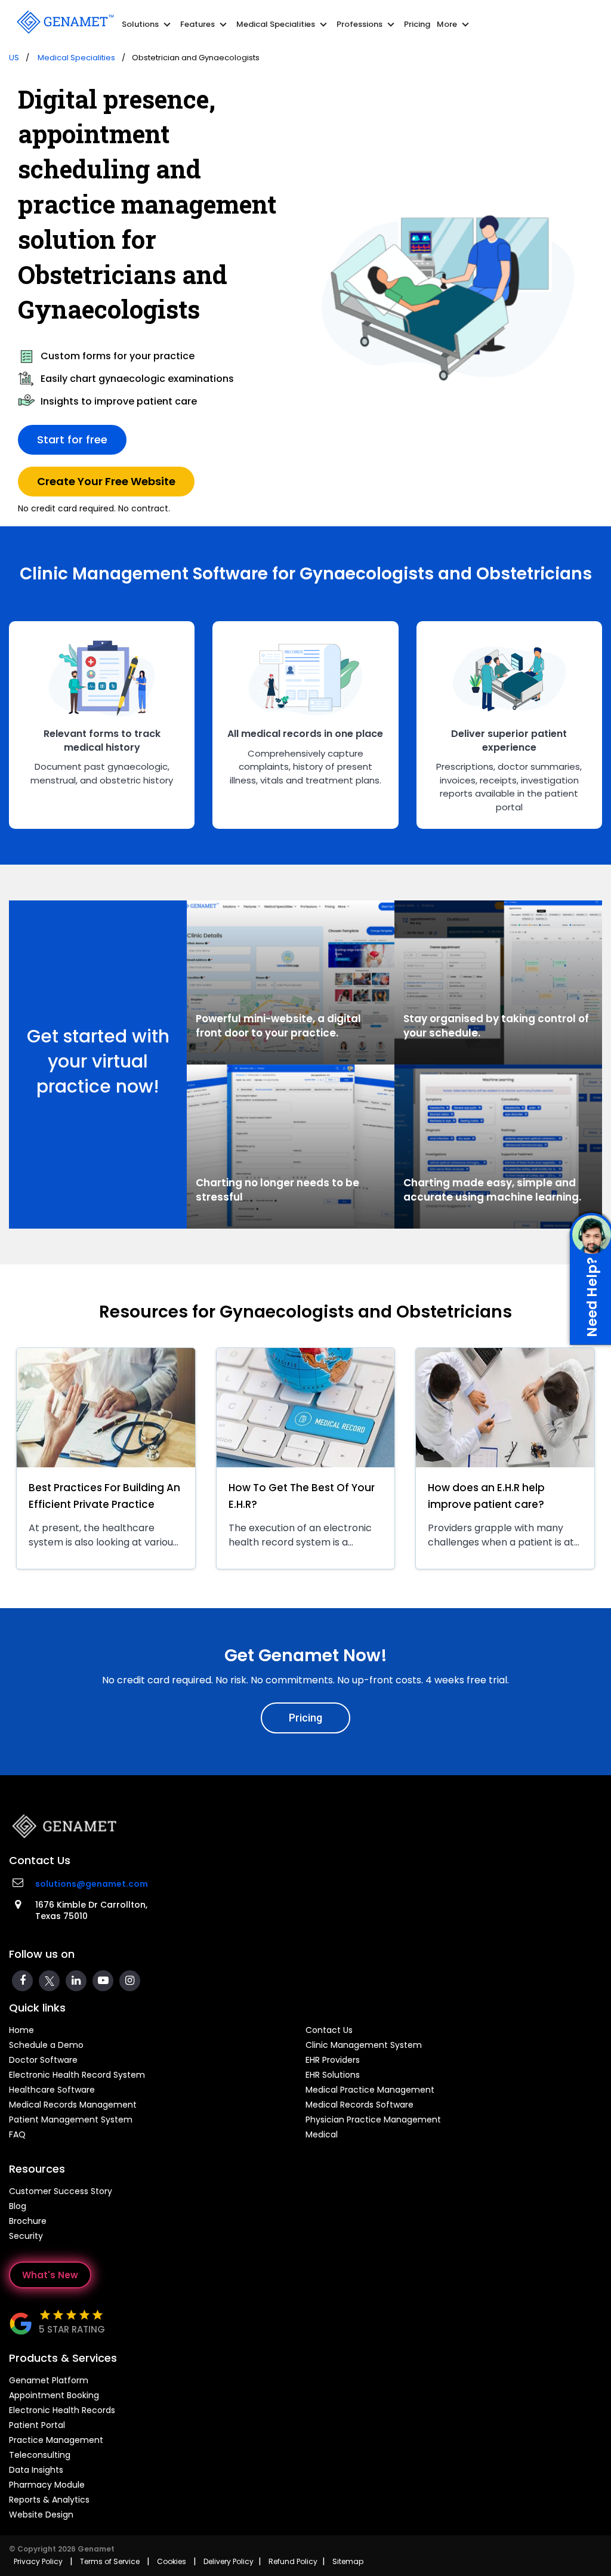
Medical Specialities (283, 24)
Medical (322, 2134)
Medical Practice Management (370, 2090)
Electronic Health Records (62, 2410)
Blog (18, 2206)
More (454, 24)
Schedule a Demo (46, 2045)
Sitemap (348, 2561)
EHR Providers (333, 2060)
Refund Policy (293, 2561)
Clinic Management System (364, 2045)
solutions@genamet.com (92, 1884)
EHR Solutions (333, 2075)
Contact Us (329, 2030)
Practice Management (56, 2440)
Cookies (172, 2561)
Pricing (417, 24)
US (14, 58)
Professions (367, 24)
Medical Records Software (359, 2105)
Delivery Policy (229, 2561)
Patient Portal (37, 2425)
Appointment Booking (54, 2395)
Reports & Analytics (49, 2500)
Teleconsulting (40, 2455)
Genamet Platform (49, 2380)
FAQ (17, 2134)
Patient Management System (71, 2120)
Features (205, 24)
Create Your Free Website (106, 481)
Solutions (148, 24)
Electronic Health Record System (77, 2075)
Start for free (72, 439)
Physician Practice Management (373, 2120)
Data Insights (36, 2470)
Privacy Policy (38, 2561)
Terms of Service (110, 2561)
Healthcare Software (52, 2090)
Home (21, 2030)
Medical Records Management (73, 2105)
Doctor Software (43, 2060)
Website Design (41, 2515)
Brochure (28, 2221)
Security (26, 2236)
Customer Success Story (61, 2191)
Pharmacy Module (47, 2485)
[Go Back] (64, 21)
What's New (50, 2275)
